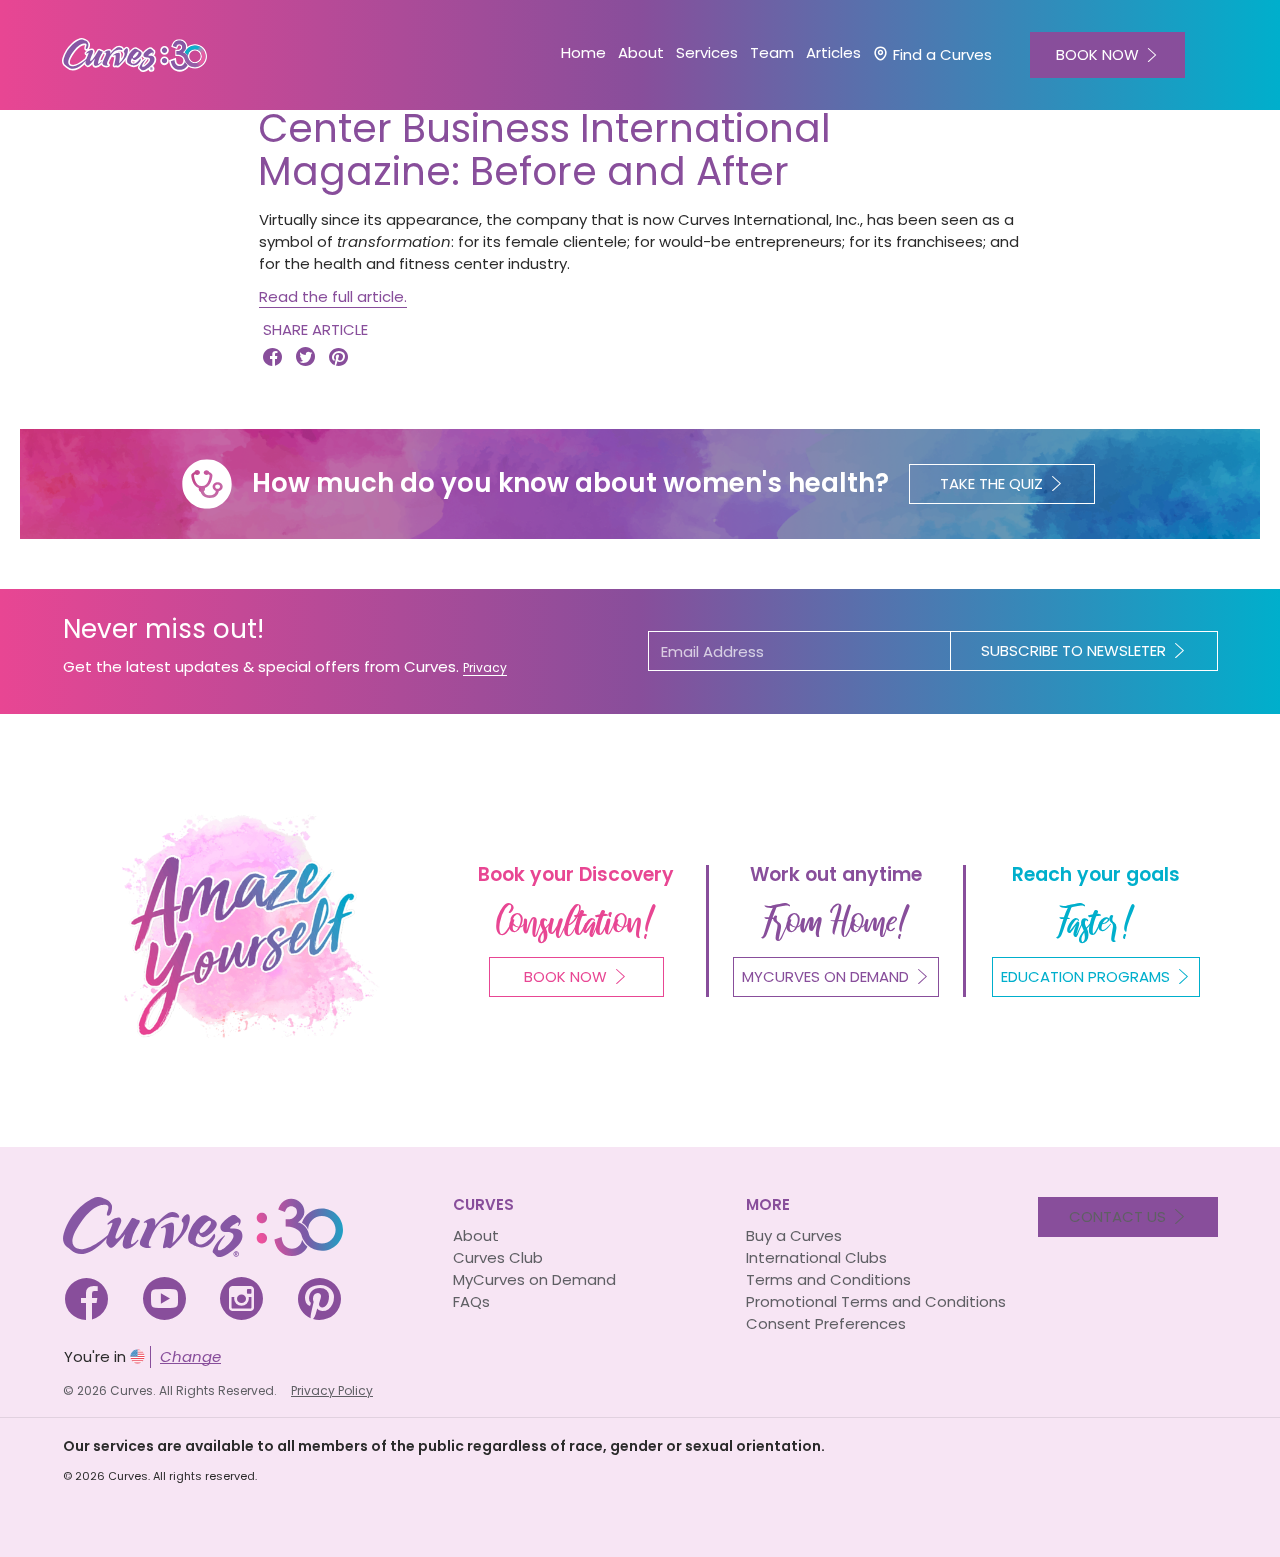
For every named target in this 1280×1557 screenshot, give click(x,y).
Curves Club (498, 1257)
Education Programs (1085, 976)
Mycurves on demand (825, 976)
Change (190, 1356)
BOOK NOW (1097, 54)
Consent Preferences (826, 1323)
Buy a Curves (794, 1235)
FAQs (471, 1301)
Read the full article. (333, 296)
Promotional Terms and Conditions (876, 1301)
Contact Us (1117, 1216)
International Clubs (816, 1257)
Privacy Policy (332, 1390)
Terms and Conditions (828, 1279)
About (476, 1235)
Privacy (485, 667)
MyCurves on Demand (534, 1279)
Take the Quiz (991, 483)
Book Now (565, 976)
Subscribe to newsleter (1073, 650)
